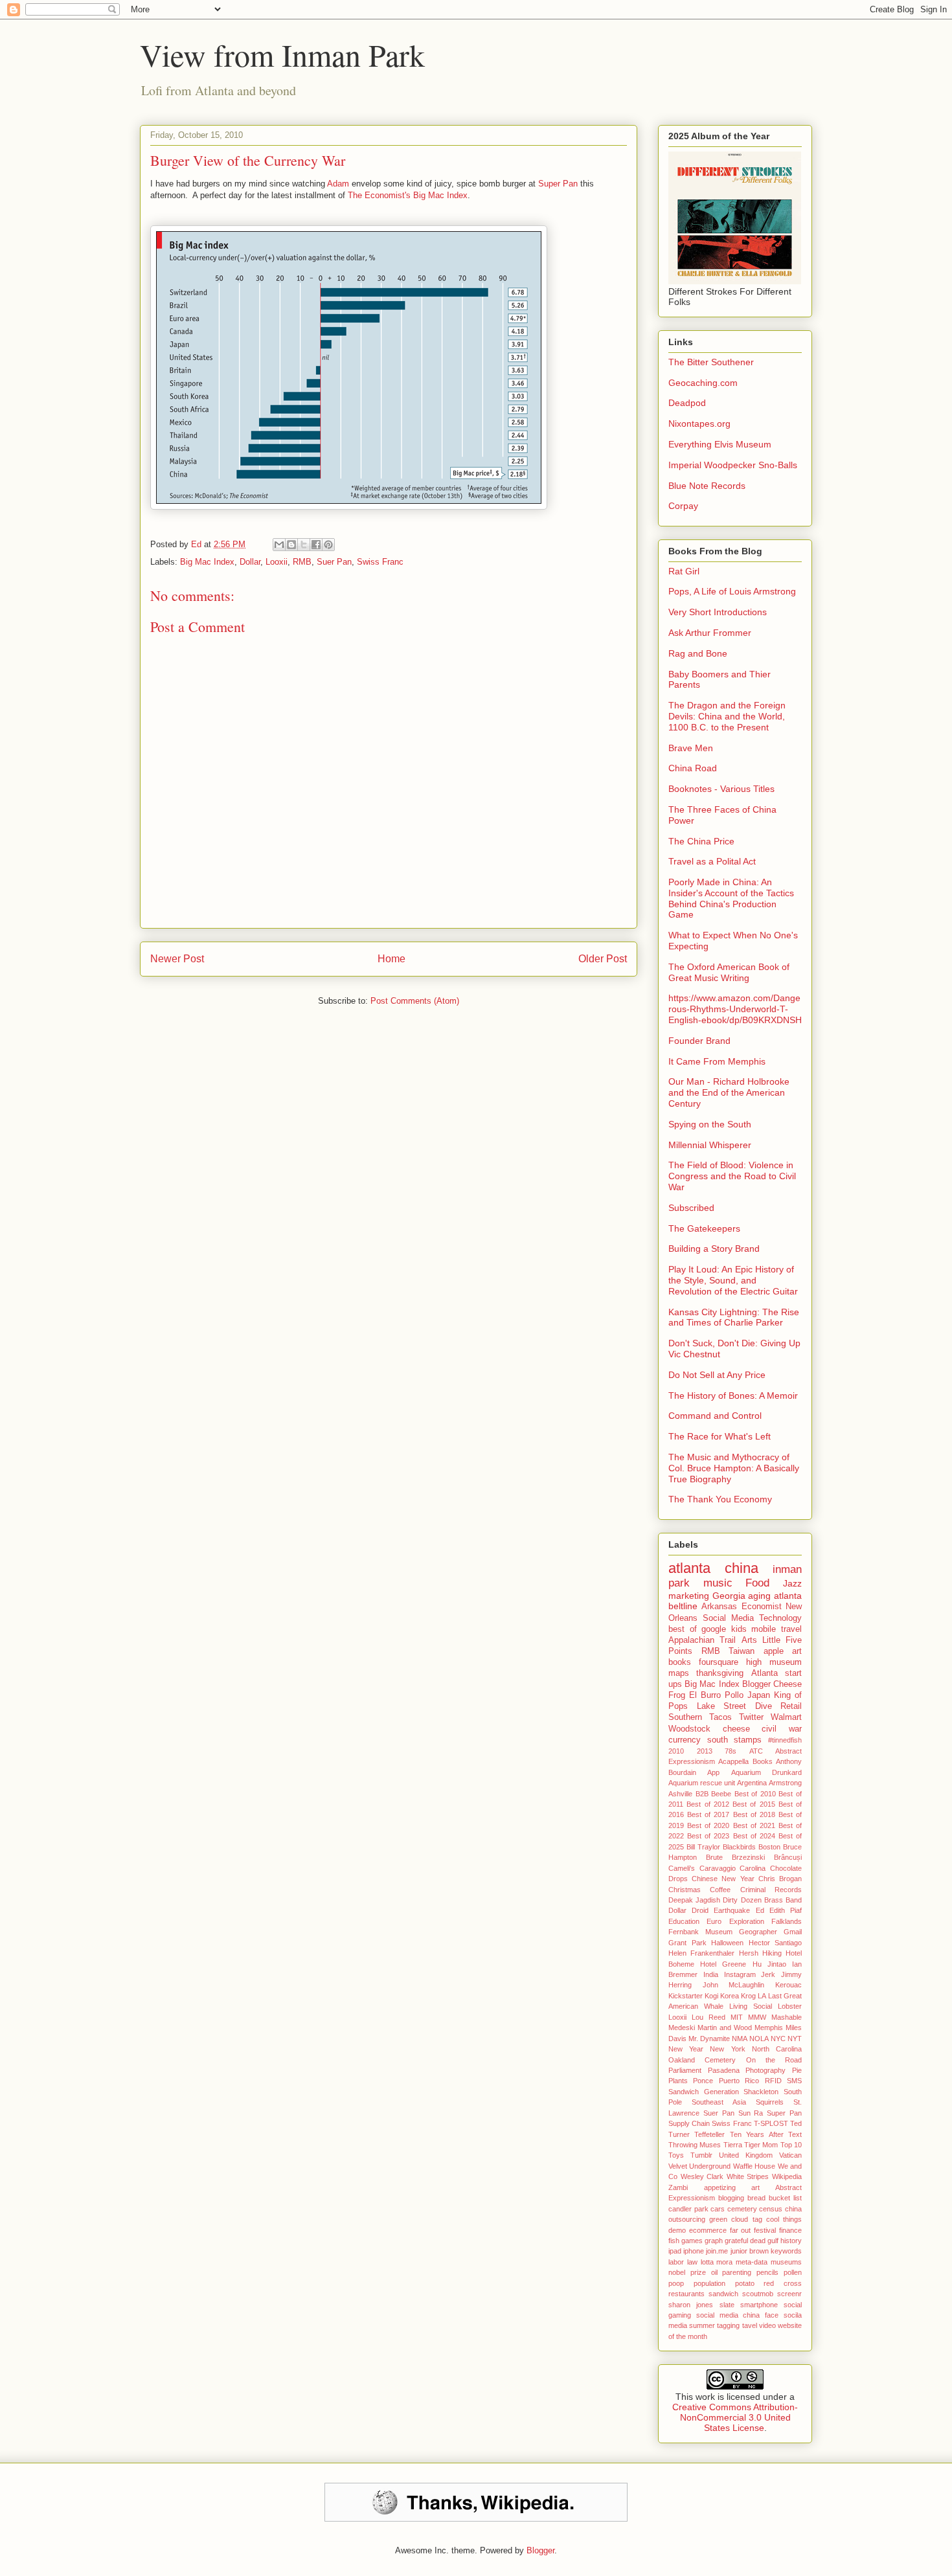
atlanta (689, 1568)
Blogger (756, 1684)
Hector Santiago (776, 1943)
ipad (675, 2251)
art (797, 1651)
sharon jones (691, 2305)
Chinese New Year (723, 1879)
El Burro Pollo (716, 1695)
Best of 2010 (755, 1794)
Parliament (685, 2070)
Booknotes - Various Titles (721, 789)
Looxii (277, 562)
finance (790, 2230)
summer (702, 2325)
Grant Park (687, 1943)
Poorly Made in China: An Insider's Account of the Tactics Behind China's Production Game (731, 898)
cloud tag (746, 2219)
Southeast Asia (719, 2102)
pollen (793, 2272)
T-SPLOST (771, 2123)
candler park (688, 2209)
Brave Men (691, 748)
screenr (789, 2294)
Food (757, 1583)
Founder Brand (699, 1041)
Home (391, 959)
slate (727, 2305)
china (742, 1568)
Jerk (768, 1974)
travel (791, 1629)
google (714, 1629)
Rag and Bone (698, 653)
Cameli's (682, 1868)
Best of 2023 (708, 1836)
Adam (338, 184)
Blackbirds (739, 1847)
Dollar (250, 562)
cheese (736, 1729)
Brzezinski (748, 1857)
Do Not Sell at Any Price (717, 1375)
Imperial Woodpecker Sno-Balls (733, 465)
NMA (740, 2039)
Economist (762, 1607)
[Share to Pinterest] (328, 545)
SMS (794, 2081)
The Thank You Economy (720, 1499)
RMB (302, 562)
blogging (731, 2198)
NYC (778, 2039)
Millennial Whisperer (710, 1145)
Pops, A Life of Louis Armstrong (732, 591)
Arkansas (719, 1607)
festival (765, 2230)
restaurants (686, 2294)
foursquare (719, 1662)
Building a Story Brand (714, 1248)
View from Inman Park (282, 54)
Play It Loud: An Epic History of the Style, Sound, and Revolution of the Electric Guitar (733, 1280)
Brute (714, 1857)
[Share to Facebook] (316, 545)
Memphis (769, 2028)
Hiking (772, 1953)
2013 (705, 1751)
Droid (700, 1910)
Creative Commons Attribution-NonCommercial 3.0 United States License (735, 2417)
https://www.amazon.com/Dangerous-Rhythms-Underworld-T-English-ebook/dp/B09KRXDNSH (735, 1009)
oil (714, 2272)
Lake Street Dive (734, 1706)
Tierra (733, 2145)
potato (745, 2283)
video (767, 2325)
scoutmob (758, 2294)
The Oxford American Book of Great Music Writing (729, 972)
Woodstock (689, 1729)
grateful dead (745, 2241)
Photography (765, 2070)
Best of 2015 (754, 1804)
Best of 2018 (754, 1814)
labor (676, 2262)
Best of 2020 (708, 1825)
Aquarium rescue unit (702, 1783)
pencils (767, 2272)
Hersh (749, 1953)
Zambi (678, 2187)
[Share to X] (304, 545)
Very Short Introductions (718, 612)
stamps (748, 1740)
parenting (737, 2272)
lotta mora (717, 2262)
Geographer (758, 1932)
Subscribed (691, 1208)
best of (683, 1629)
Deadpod (687, 403)
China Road (693, 768)
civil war (782, 1729)
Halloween (727, 1943)
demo (677, 2230)
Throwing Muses (695, 2145)
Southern (685, 1717)
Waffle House (754, 2166)
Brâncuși (788, 1857)
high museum (774, 1662)
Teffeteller (709, 2134)
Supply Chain (689, 2123)
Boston (769, 1847)
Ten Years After (757, 2134)
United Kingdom (746, 2155)
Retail (791, 1706)
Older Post (603, 959)
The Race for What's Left (720, 1436)
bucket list (785, 2198)
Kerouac (788, 1985)
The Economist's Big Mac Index (408, 195)
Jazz (792, 1583)
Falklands (787, 1921)
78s (731, 1751)
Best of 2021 (754, 1825)
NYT (795, 2039)
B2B (702, 1794)
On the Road (774, 2060)
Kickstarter (686, 1996)
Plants (678, 2081)
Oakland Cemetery (702, 2060)
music (718, 1583)
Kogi (711, 1996)
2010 (676, 1751)
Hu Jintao (769, 1964)
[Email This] (279, 545)
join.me (717, 2251)
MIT (737, 2017)
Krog (748, 1996)
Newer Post (177, 959)
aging (759, 1596)
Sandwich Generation (704, 2092)
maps (679, 1673)
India (711, 1974)
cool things (784, 2219)
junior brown (750, 2251)
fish (674, 2241)
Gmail (793, 1932)
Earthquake (732, 1910)
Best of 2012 (708, 1804)
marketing (689, 1596)
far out (741, 2230)
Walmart (786, 1717)
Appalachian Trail (702, 1640)
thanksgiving (720, 1673)
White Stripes (748, 2176)
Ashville (680, 1794)
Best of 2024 (754, 1836)
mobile (764, 1629)
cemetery (742, 2209)
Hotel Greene (723, 1964)
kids (739, 1629)
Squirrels (770, 2102)
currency (685, 1740)
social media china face (737, 2315)
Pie (797, 2070)
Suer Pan (334, 562)
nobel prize (687, 2272)
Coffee (720, 1890)
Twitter (751, 1717)
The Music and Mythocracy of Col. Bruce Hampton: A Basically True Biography (734, 1468)
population (709, 2283)
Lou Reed (708, 2017)
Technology (780, 1618)
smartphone (759, 2305)
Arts (749, 1640)
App (713, 1772)
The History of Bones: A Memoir (733, 1395)
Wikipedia (787, 2176)
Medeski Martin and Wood (710, 2028)
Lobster (790, 2006)
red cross (783, 2283)
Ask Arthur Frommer (710, 633)
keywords (786, 2251)
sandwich (723, 2294)
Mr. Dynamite (709, 2039)
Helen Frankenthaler (701, 1953)
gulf (773, 2241)
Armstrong (785, 1783)
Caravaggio (718, 1868)
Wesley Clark (702, 2176)
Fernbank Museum (700, 1932)
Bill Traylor (703, 1847)
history (791, 2241)
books (680, 1662)
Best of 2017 (708, 1814)
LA (762, 1996)
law (692, 2262)
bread (756, 2198)
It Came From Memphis (717, 1061)
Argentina (752, 1783)
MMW (757, 2017)
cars (718, 2209)
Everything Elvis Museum (720, 444)
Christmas (685, 1890)
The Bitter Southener (711, 362)
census (771, 2209)
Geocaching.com (703, 383)
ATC (756, 1751)
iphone (694, 2251)
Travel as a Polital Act (712, 861)
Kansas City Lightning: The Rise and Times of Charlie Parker (734, 1317)
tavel (750, 2325)
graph (714, 2241)
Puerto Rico (739, 2081)
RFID (773, 2081)
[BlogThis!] (291, 545)
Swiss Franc (380, 562)
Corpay (683, 506)
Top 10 (791, 2145)
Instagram (740, 1974)
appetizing (720, 2187)
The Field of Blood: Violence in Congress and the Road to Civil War (732, 1176)
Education (684, 1921)
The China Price (701, 841)
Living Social (751, 2006)
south (718, 1740)
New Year (686, 2049)
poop (676, 2283)
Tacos (720, 1717)
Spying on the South (710, 1124)
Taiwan (742, 1651)
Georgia (729, 1596)
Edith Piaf (786, 1910)
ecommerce (708, 2230)
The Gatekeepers (704, 1228)
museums (786, 2262)
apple (774, 1651)
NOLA (759, 2039)
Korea (730, 1996)
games (692, 2241)
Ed (760, 1910)
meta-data (752, 2262)
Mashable (787, 2017)
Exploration (747, 1921)
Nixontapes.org (699, 424)
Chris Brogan (780, 1879)
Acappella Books (745, 1761)
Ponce (703, 2081)
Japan (759, 1695)
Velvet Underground (699, 2166)
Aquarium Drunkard (766, 1772)
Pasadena (724, 2070)
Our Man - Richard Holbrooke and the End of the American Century (729, 1092)
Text (795, 2134)
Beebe (721, 1794)
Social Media (728, 1618)
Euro (714, 1921)
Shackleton (761, 2092)
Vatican (790, 2155)
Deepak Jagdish (694, 1900)
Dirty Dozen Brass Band (762, 1900)
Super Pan (558, 184)
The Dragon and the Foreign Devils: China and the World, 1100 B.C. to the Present (727, 716)
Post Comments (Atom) (415, 1001)
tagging (728, 2325)
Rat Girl (684, 571)
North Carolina (777, 2049)
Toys (676, 2155)
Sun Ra (751, 2113)
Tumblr (701, 2155)
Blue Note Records (707, 486)
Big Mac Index (207, 562)
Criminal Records (771, 1890)
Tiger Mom (761, 2145)
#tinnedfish (785, 1740)
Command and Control (715, 1416)
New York (727, 2049)
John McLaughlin (734, 1985)
